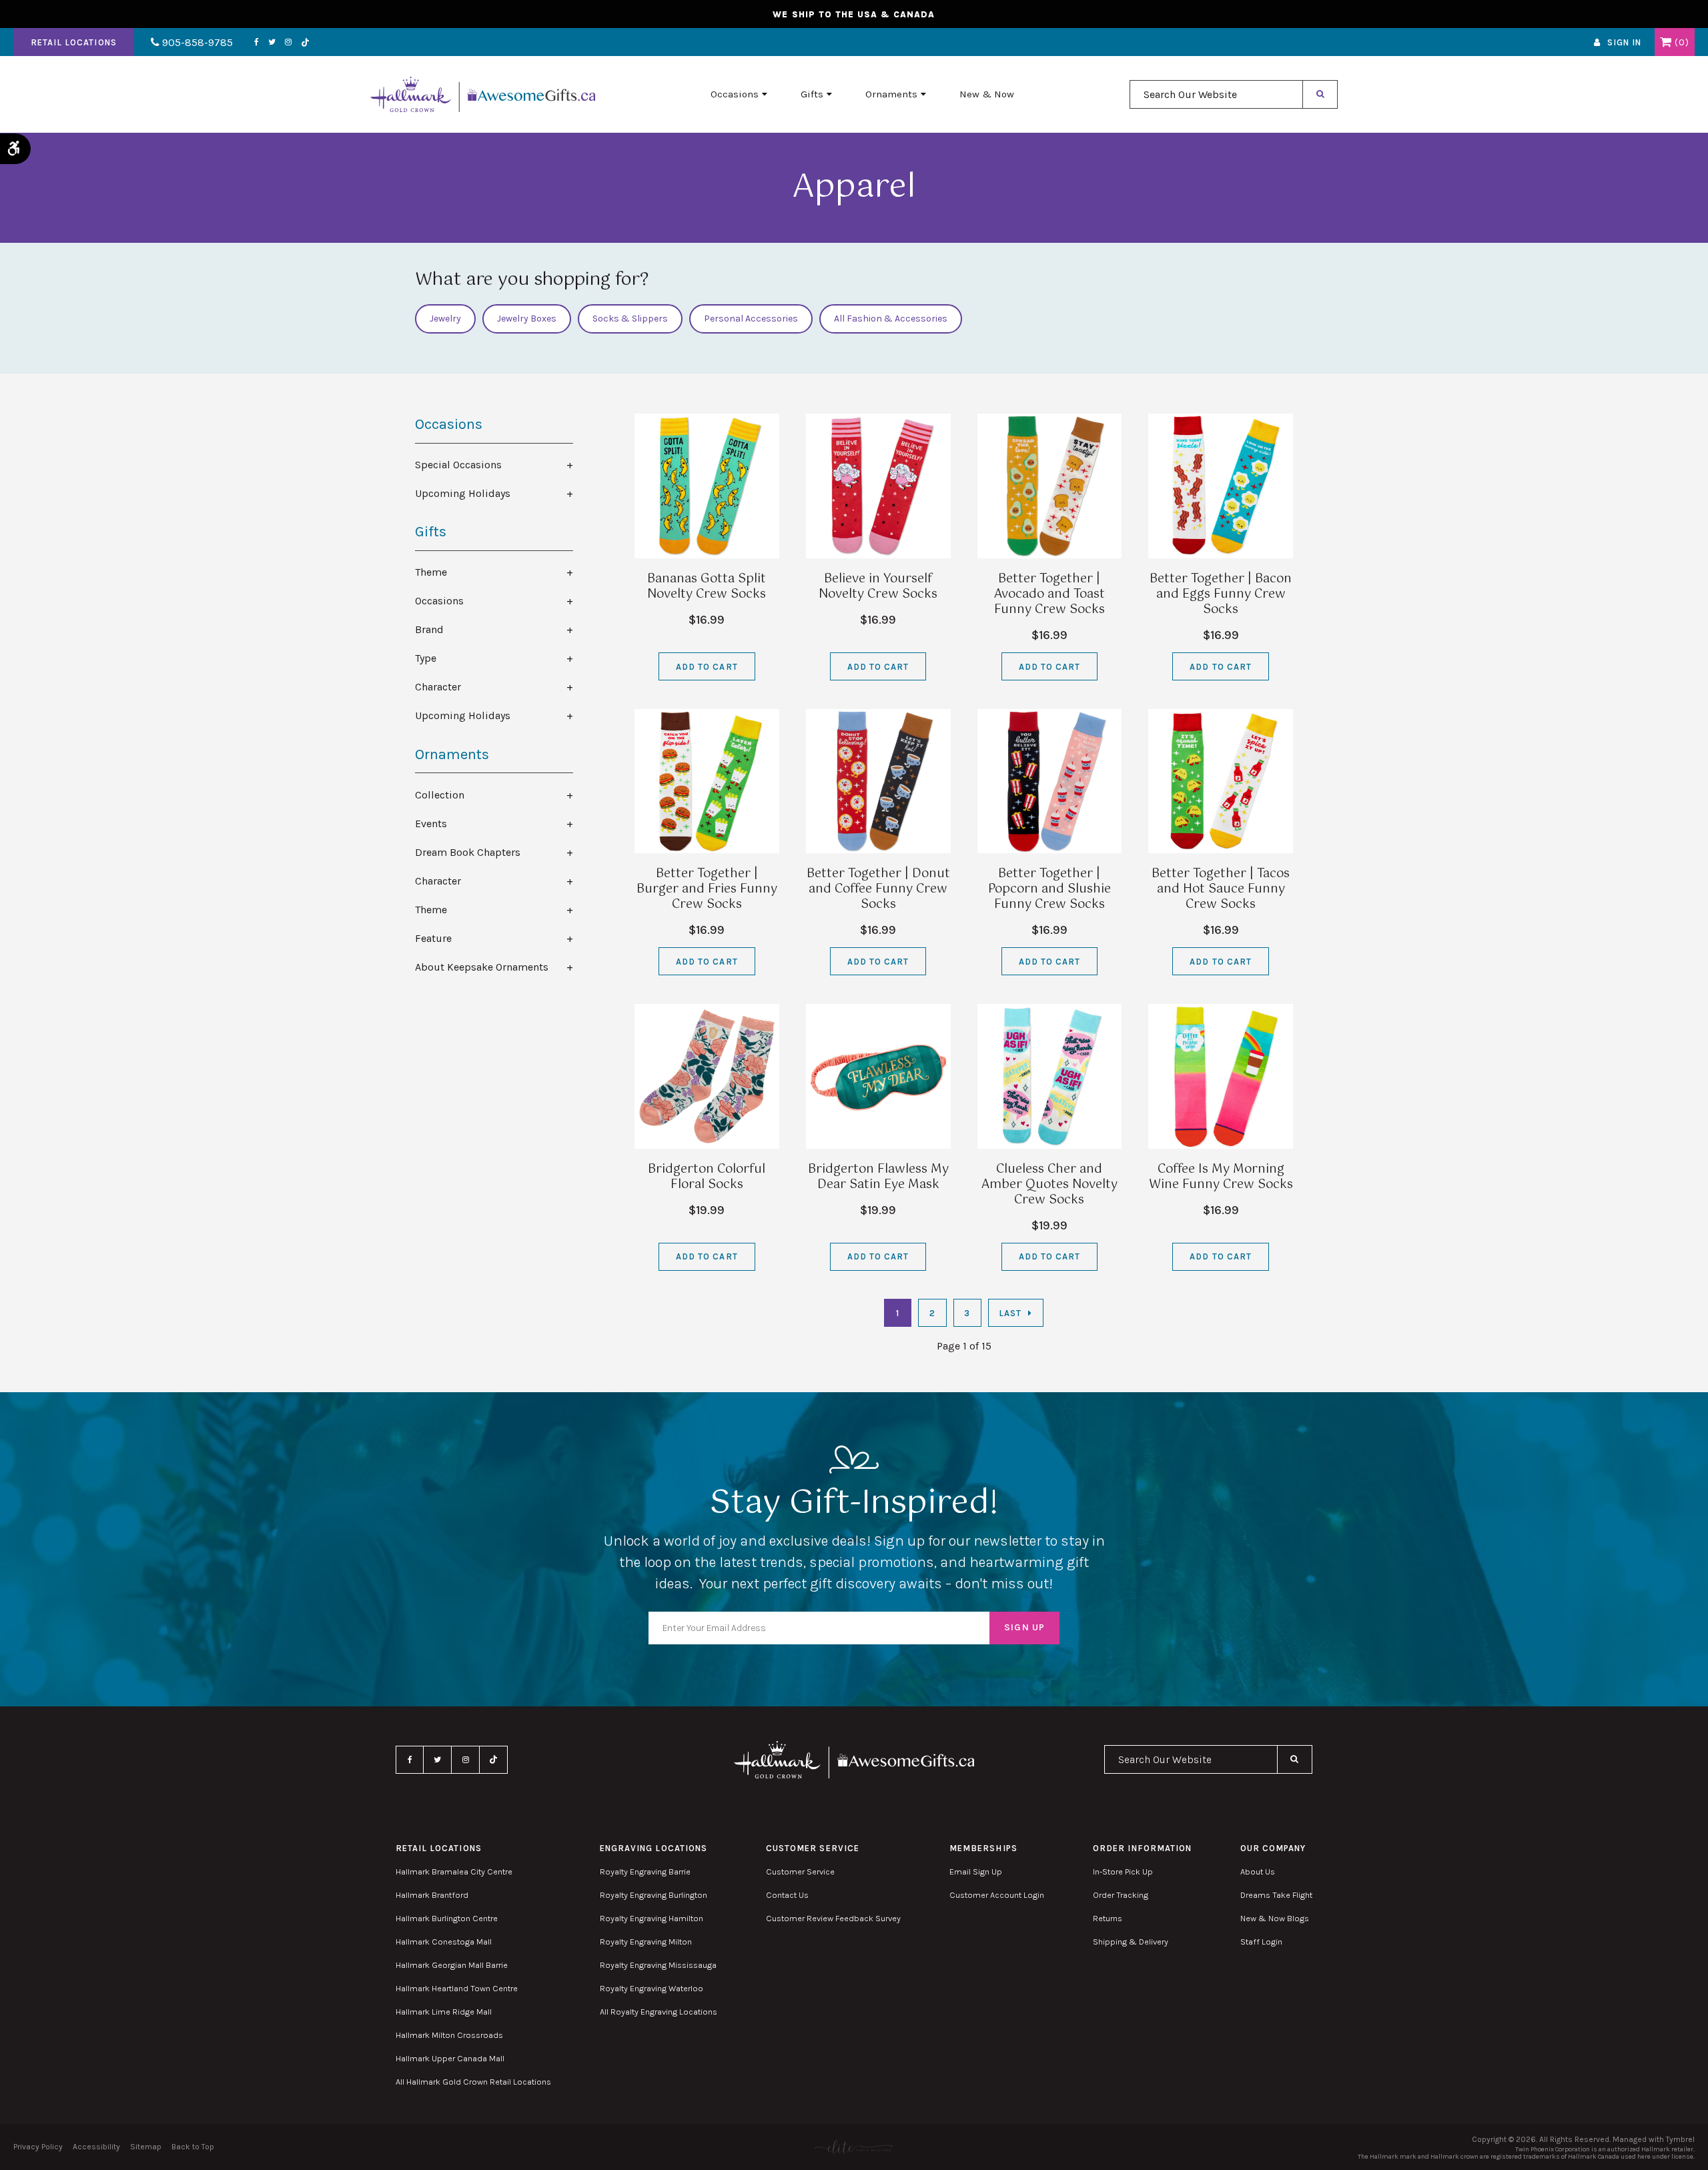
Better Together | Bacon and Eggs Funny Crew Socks (1221, 594)
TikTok (306, 42)
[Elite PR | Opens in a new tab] (854, 2147)
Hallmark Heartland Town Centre (457, 1988)
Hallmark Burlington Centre (447, 1918)
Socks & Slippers (630, 319)
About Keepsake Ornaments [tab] (482, 967)
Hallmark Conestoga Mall (444, 1942)
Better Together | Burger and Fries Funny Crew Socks (707, 889)
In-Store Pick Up (1123, 1871)
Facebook (257, 42)
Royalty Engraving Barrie (645, 1871)
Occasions (735, 94)
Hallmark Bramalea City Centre (454, 1871)
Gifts (812, 94)
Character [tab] (438, 687)
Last (1010, 1313)
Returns (1108, 1918)
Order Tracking (1121, 1895)
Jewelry (445, 319)
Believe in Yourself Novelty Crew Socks (878, 587)
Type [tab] (426, 658)
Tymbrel (1680, 2139)
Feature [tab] (433, 938)
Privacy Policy (38, 2147)
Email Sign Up (976, 1871)
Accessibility (96, 2147)
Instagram (288, 42)
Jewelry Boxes (527, 319)
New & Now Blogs (1275, 1918)
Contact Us (787, 1895)
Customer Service (800, 1871)
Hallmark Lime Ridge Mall (444, 2012)
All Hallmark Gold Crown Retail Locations (473, 2082)
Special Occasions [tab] (458, 465)
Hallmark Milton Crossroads (449, 2035)
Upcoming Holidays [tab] (463, 493)
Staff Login (1261, 1942)
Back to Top (193, 2147)
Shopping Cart (1666, 42)
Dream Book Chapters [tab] (468, 852)
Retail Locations (74, 42)
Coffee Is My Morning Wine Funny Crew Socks (1221, 1177)
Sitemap (146, 2147)
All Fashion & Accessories (891, 319)
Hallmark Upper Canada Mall (450, 2058)
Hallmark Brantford (432, 1895)
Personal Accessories (751, 319)
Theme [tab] (431, 572)
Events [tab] (431, 824)
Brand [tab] (429, 629)
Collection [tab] (440, 795)
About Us (1258, 1871)
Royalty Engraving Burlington (654, 1895)
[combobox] (1216, 94)
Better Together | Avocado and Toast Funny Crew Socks (1049, 594)
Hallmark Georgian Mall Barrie (452, 1965)
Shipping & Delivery (1131, 1942)
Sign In (1624, 42)
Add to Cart (707, 667)
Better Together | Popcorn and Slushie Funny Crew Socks (1049, 889)
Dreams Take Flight (1276, 1895)
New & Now (987, 94)
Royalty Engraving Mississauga (658, 1965)
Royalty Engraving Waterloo (652, 1988)
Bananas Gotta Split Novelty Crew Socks (707, 587)
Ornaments (891, 94)
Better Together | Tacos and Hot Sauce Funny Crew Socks (1221, 889)
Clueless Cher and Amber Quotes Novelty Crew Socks (1049, 1185)
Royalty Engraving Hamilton (652, 1918)
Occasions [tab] (439, 601)
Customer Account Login (997, 1895)
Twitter (272, 42)
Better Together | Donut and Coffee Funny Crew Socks (878, 889)
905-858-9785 (196, 42)
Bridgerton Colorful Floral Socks (707, 1177)
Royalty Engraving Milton (646, 1942)
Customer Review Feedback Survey (833, 1918)
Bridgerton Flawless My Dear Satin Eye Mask (878, 1177)
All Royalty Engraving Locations (659, 2012)
